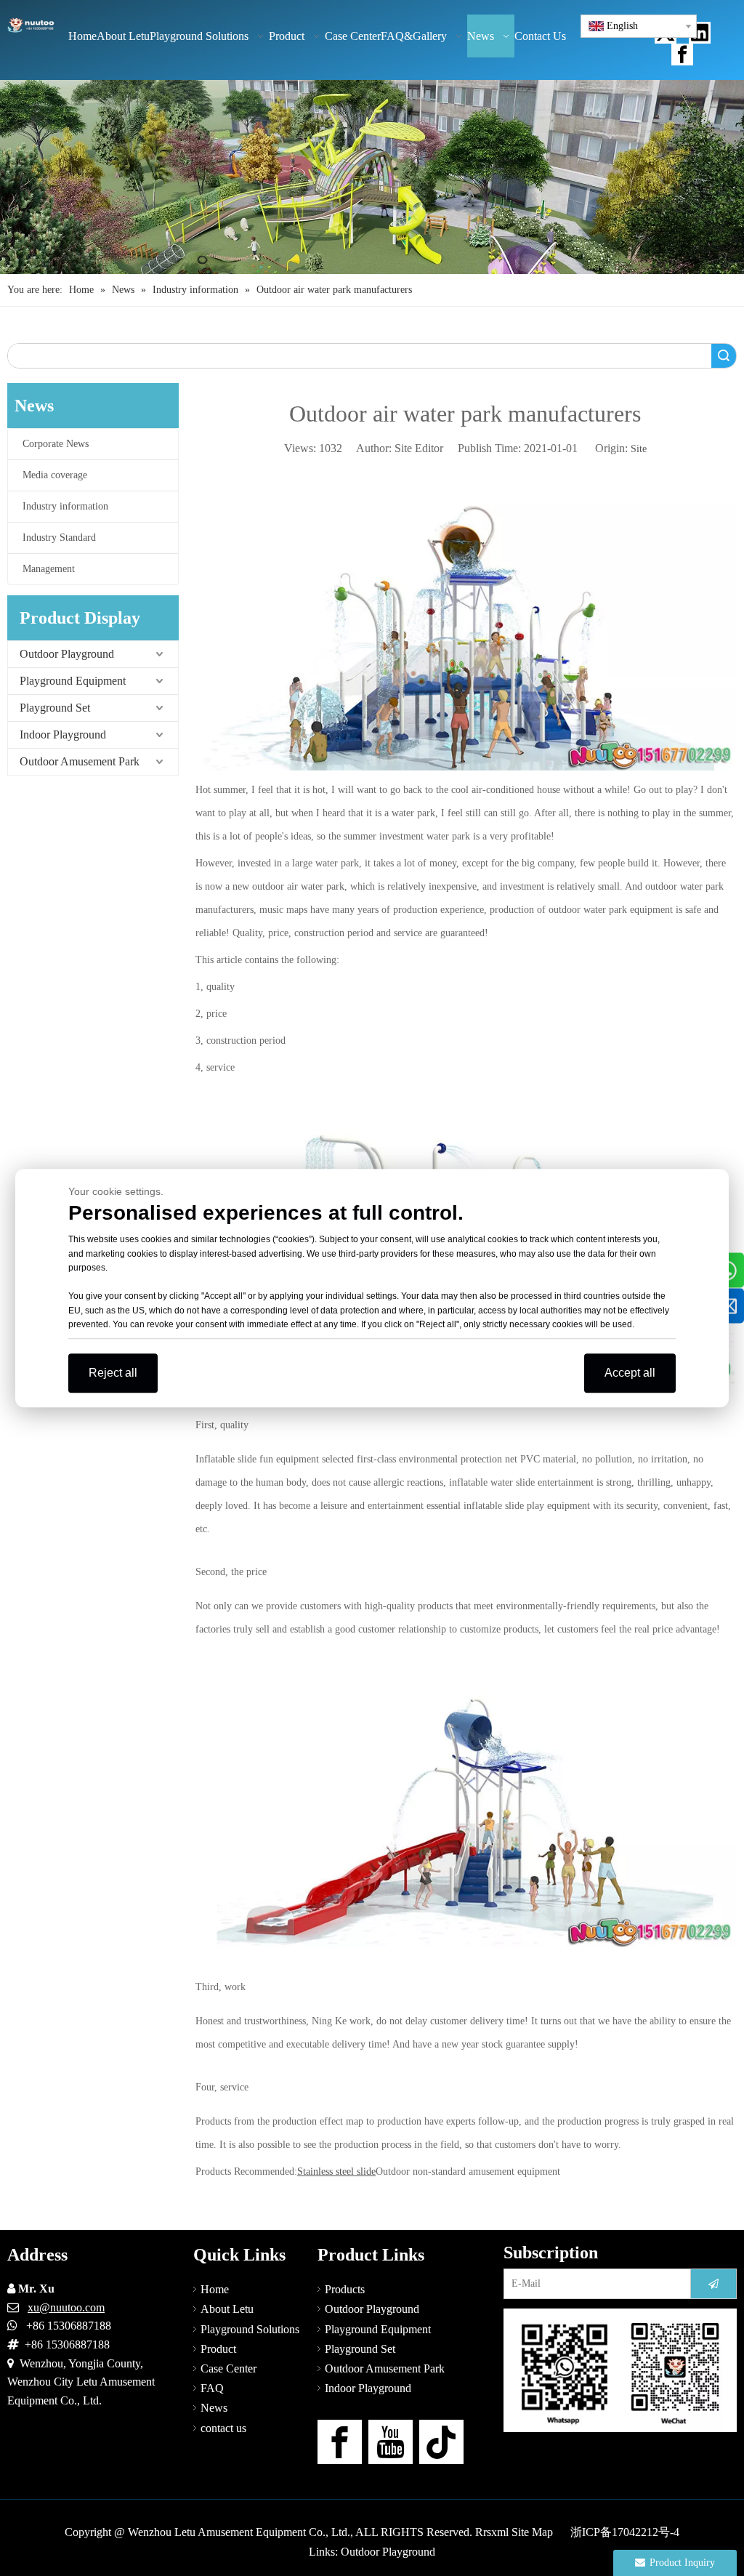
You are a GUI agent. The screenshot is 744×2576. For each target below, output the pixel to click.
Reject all (113, 1373)
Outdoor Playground (67, 654)
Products (345, 2289)
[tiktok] (441, 2442)
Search (724, 356)
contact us (223, 2428)
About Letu (227, 2309)
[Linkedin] (700, 33)
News (214, 2408)
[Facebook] (682, 55)
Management (49, 569)
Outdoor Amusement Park (80, 761)
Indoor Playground (63, 734)
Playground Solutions (250, 2329)
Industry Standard (59, 538)
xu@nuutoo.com (66, 2307)
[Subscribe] (713, 2284)
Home (215, 2289)
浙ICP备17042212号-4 (625, 2532)
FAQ (212, 2388)
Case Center (229, 2368)
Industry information (65, 506)
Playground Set (55, 708)
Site (639, 449)
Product (218, 2349)
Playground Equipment (73, 681)
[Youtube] (391, 2442)
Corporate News (56, 444)
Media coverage (55, 475)
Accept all (630, 1373)
